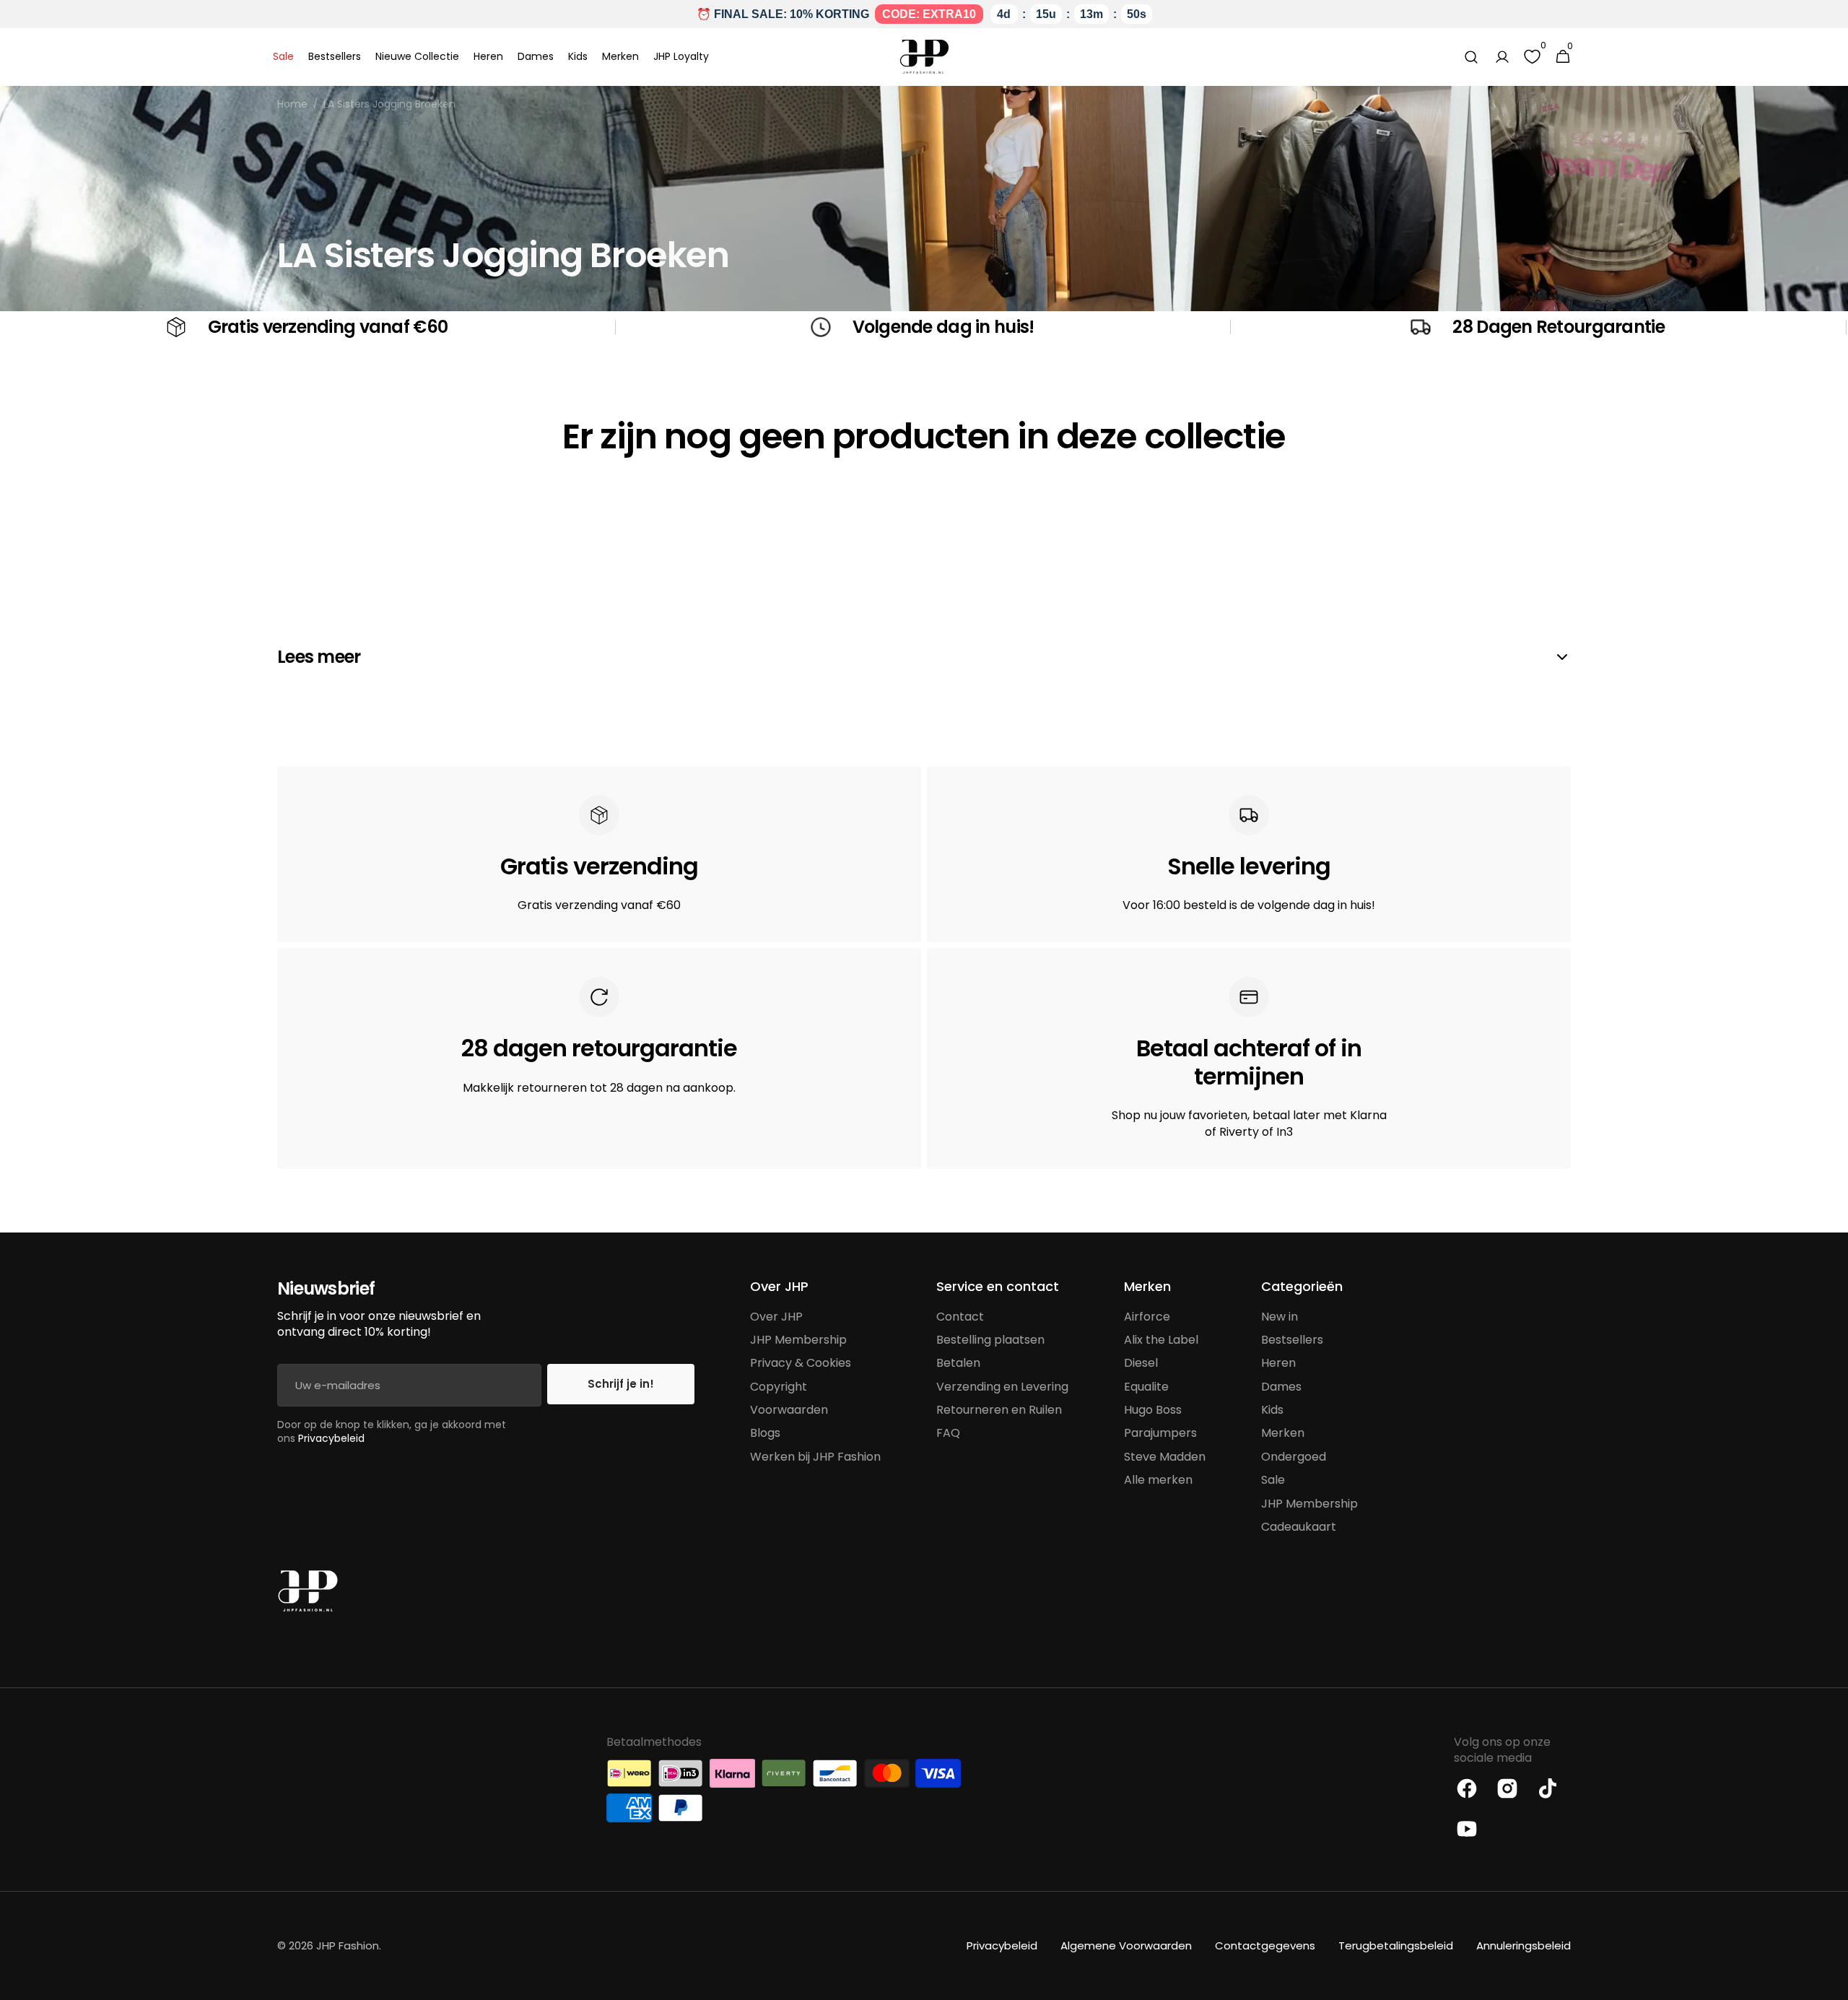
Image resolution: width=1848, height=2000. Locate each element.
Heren (1278, 1363)
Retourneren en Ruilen (999, 1410)
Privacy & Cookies (801, 1363)
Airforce (1147, 1317)
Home (292, 104)
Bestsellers (1292, 1340)
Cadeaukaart (1299, 1527)
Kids (1272, 1410)
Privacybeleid (331, 1438)
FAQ (948, 1433)
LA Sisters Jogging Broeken (389, 104)
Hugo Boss (1153, 1410)
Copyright (779, 1387)
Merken (1283, 1433)
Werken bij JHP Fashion (815, 1457)
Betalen (958, 1363)
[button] (1471, 57)
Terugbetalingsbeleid (1396, 1945)
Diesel (1141, 1363)
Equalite (1146, 1387)
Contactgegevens (1265, 1945)
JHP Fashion (348, 1945)
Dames (1281, 1387)
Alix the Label (1161, 1340)
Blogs (765, 1433)
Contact (960, 1317)
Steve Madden (1165, 1457)
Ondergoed (1294, 1457)
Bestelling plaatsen (990, 1340)
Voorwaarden (789, 1410)
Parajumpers (1160, 1433)
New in (1280, 1317)
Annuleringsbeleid (1524, 1945)
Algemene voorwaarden (1126, 1945)
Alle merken (1158, 1480)
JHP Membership (798, 1340)
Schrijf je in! (621, 1384)
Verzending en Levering (1002, 1387)
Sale (1273, 1480)
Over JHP (776, 1317)
